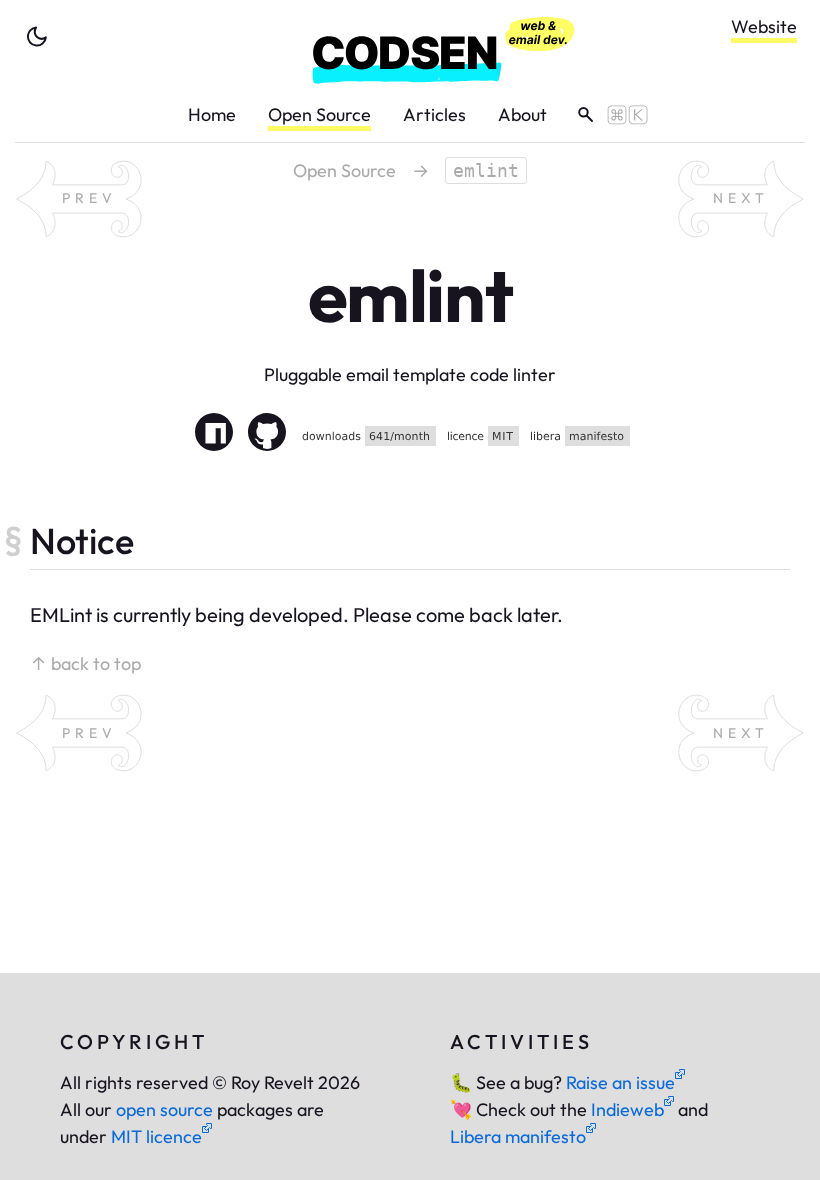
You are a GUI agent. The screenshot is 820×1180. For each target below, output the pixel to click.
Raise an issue (620, 1082)
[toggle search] (605, 115)
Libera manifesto (518, 1136)
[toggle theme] (37, 37)
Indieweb (627, 1109)
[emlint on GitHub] (267, 435)
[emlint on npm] (214, 435)
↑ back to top (85, 663)
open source (164, 1109)
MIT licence (156, 1136)
